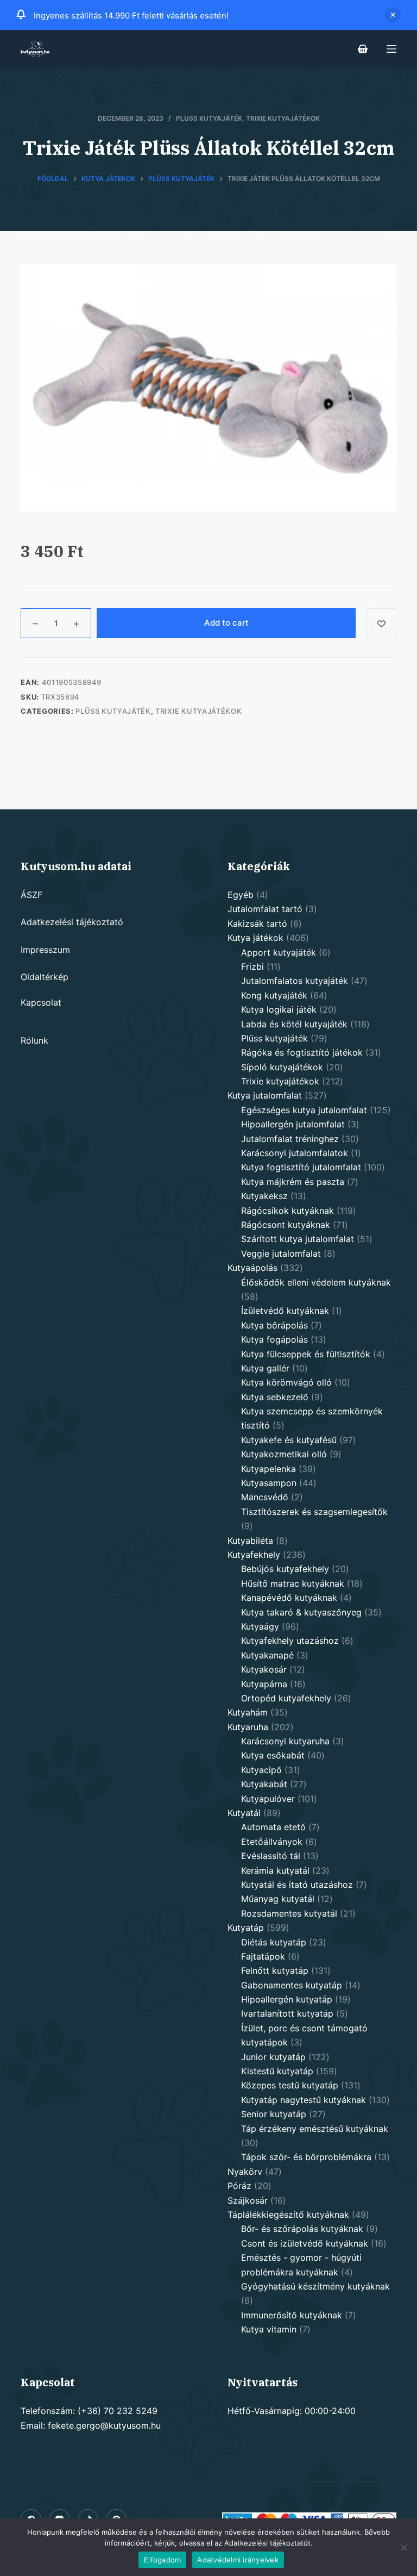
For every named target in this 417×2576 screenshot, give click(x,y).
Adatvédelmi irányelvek (238, 2560)
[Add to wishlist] (381, 623)
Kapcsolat (41, 1002)
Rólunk (34, 1040)
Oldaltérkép (45, 977)
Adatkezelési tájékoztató (72, 922)
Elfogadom (162, 2560)
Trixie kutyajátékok (283, 118)
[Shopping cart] (363, 49)
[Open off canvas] (391, 49)
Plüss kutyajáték (209, 118)
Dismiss (393, 15)
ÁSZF (31, 895)
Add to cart (226, 623)
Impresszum (45, 950)
